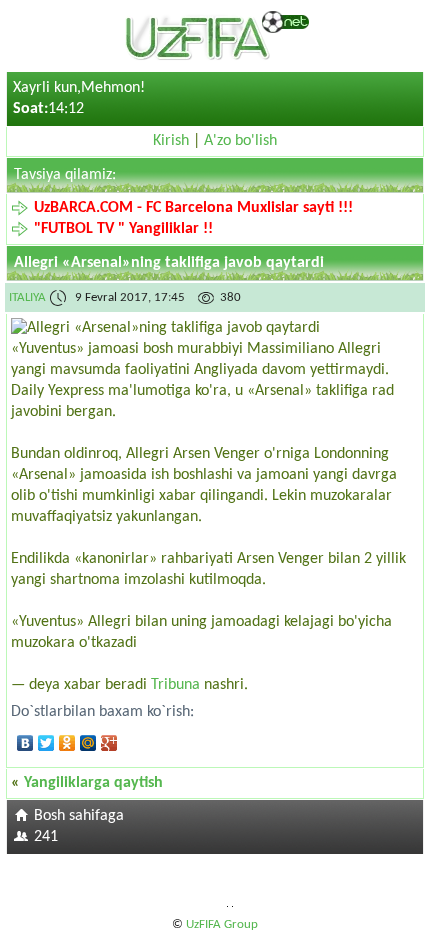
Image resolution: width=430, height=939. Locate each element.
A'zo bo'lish (240, 141)
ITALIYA (27, 297)
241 (46, 837)
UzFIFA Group (222, 924)
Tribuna (175, 685)
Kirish (171, 141)
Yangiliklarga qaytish (93, 783)
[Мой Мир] (88, 743)
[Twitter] (46, 743)
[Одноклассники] (67, 743)
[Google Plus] (109, 743)
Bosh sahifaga (79, 816)
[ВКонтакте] (25, 743)
